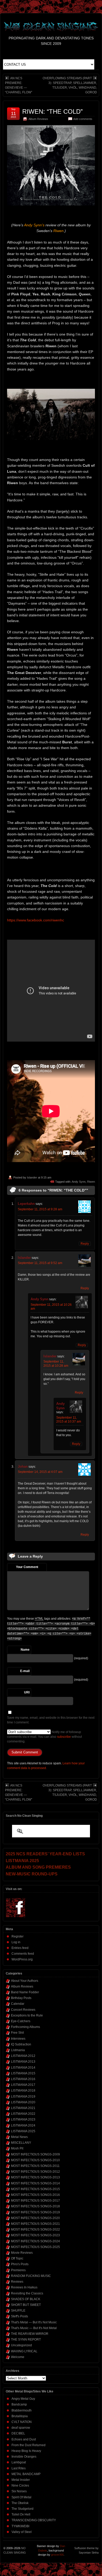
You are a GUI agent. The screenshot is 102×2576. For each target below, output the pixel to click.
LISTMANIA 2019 (23, 2097)
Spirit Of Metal (21, 2497)
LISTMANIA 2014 (23, 2068)
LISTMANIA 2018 (23, 2091)
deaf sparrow (21, 2428)
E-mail (25, 1671)
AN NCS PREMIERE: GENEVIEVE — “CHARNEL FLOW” (19, 85)
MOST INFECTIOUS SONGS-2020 (35, 2218)
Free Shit (17, 2033)
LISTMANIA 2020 (23, 2102)
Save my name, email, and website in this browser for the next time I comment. (51, 1720)
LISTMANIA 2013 (23, 2062)
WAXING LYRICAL (24, 2351)
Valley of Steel (22, 2532)
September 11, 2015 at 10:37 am (69, 1420)
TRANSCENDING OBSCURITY (34, 2520)
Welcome (18, 2357)
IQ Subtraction (21, 2044)
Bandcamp (19, 2404)
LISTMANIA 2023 (23, 2119)
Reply (85, 1244)
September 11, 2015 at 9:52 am (40, 1263)
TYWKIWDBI (20, 2526)
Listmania (18, 2050)
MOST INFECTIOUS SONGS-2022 (35, 2229)
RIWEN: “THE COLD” (52, 111)
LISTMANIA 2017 (23, 2085)
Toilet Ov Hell (21, 2514)
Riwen (91, 1182)
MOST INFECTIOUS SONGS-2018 (35, 2206)
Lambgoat (19, 2462)
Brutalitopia (20, 2416)
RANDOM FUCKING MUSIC (31, 2276)
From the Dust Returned (29, 2445)
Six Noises (19, 2491)
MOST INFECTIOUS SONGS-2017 (35, 2201)
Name (25, 1650)
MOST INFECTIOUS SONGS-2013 (35, 2177)
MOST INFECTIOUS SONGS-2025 (35, 2247)
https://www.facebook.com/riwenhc (36, 920)
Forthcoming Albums (25, 2027)
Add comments (83, 119)
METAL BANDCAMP (26, 2474)
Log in (16, 1942)
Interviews (18, 2039)
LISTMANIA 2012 (23, 2056)
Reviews (17, 2282)
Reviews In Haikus (24, 2287)
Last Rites (19, 2468)
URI (27, 1692)
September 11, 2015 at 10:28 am (56, 1364)
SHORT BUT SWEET (26, 2305)
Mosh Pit (17, 2148)
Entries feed (20, 1948)
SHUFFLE (18, 2311)
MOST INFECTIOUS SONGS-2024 (35, 2241)
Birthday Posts (21, 1998)
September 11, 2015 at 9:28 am (40, 1209)
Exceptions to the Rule (27, 2015)
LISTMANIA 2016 (23, 2079)
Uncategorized (21, 2345)
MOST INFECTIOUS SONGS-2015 (35, 2189)
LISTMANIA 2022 (23, 2114)
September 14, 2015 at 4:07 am (40, 1472)
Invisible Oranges (24, 2457)
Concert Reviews (23, 2010)
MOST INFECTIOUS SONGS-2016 (35, 2195)
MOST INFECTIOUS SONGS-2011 (35, 2166)
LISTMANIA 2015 (23, 2073)
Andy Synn (79, 1182)
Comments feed (23, 1954)
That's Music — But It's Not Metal (34, 2328)
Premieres (18, 2270)
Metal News (19, 2137)
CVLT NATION (22, 2422)
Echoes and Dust (24, 2439)
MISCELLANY (21, 2143)
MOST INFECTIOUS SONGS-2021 (35, 2224)
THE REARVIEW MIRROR (30, 2334)
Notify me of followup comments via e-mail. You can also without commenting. (44, 1737)
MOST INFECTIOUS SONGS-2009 (35, 2154)
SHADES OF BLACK (26, 2299)
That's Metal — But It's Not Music (34, 2322)
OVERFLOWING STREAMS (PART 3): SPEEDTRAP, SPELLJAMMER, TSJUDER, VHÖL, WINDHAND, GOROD (70, 85)
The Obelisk (20, 2503)
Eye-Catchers (21, 2021)
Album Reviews (38, 119)
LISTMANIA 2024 (23, 2125)
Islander (32, 1177)
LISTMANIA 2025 (23, 2131)
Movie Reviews (22, 2253)
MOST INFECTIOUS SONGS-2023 (35, 2235)
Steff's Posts (19, 2316)
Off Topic (17, 2258)
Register (18, 1936)
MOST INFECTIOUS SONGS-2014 (35, 2183)
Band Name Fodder (25, 1992)
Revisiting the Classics (27, 2293)
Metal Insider (21, 2480)
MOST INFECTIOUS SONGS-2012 (35, 2172)
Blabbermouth (22, 2410)
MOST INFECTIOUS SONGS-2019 (35, 2212)
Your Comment (27, 1567)
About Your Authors (25, 1981)
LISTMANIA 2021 (23, 2108)
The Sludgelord (22, 2509)
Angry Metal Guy (23, 2399)
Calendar (18, 2004)
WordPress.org (22, 1959)
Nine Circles (20, 2486)
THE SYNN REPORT (26, 2340)
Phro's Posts (20, 2264)
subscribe (64, 1737)
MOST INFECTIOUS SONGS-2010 (35, 2160)
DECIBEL (18, 2433)
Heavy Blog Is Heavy (26, 2451)
